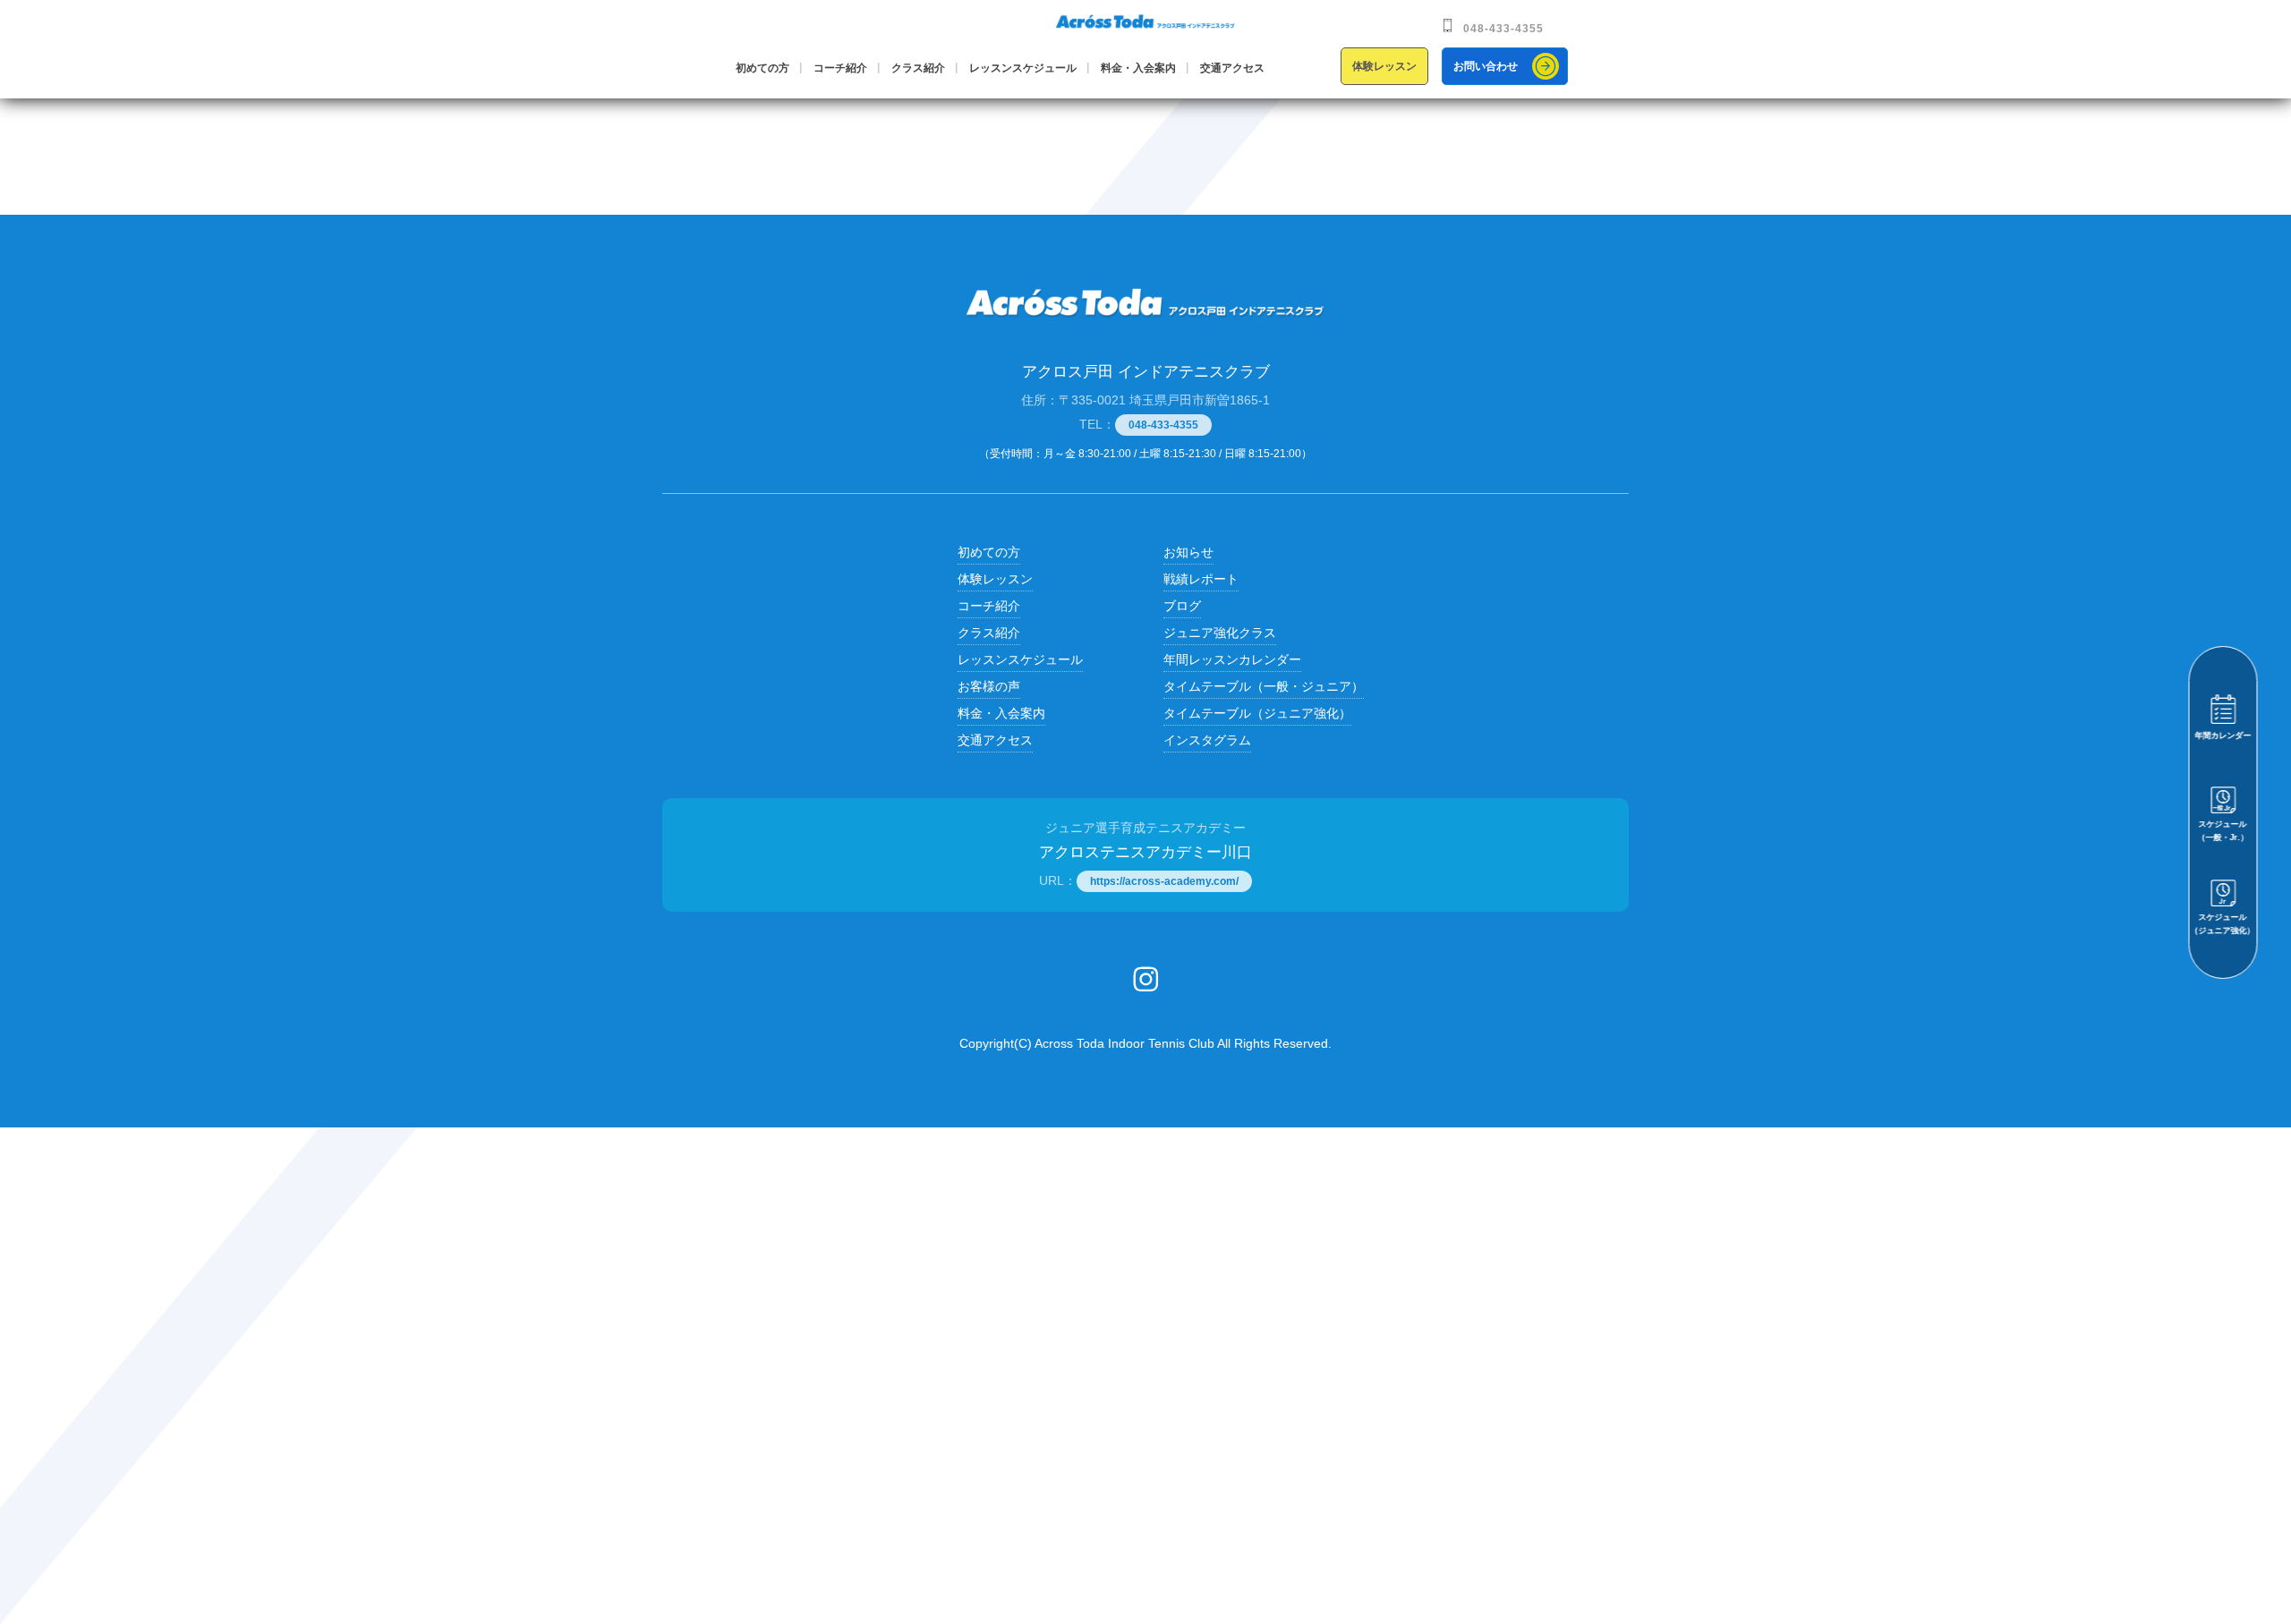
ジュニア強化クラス (1220, 633)
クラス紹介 (918, 68)
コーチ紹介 (840, 68)
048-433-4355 (1503, 29)
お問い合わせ (1486, 66)
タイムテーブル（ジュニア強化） (1257, 713)
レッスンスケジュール (1023, 68)
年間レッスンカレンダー (1232, 659)
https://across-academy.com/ (1164, 881)
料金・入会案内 (1138, 68)
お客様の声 (989, 686)
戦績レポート (1201, 579)
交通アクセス (1232, 68)
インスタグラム (1207, 740)
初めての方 (762, 68)
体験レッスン (1384, 66)
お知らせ (1188, 552)
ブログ (1182, 606)
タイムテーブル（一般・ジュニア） (1264, 686)
